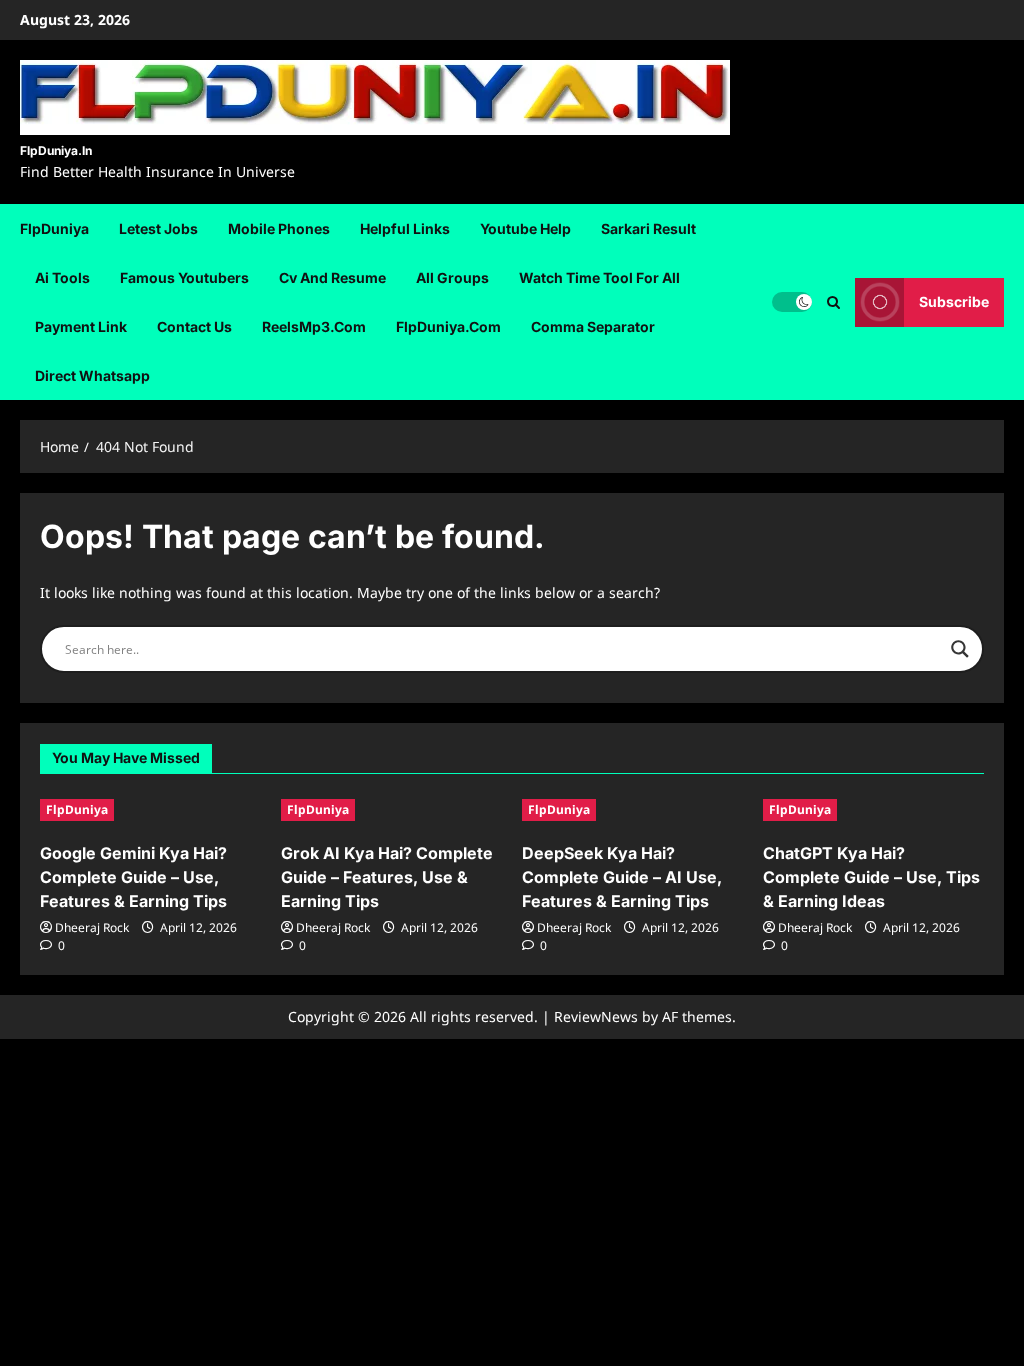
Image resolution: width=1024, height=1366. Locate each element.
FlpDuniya (54, 228)
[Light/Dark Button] (792, 302)
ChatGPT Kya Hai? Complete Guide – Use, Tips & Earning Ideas (871, 877)
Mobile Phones (279, 228)
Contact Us (194, 326)
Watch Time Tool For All (599, 277)
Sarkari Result (648, 228)
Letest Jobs (158, 228)
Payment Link (81, 326)
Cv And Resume (332, 277)
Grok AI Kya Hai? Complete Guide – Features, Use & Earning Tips (387, 877)
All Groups (452, 277)
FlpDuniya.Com (448, 326)
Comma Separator (593, 326)
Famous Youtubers (184, 277)
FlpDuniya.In (56, 150)
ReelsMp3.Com (314, 326)
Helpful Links (405, 228)
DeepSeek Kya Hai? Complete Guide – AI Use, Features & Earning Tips (622, 877)
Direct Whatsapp (92, 375)
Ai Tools (62, 277)
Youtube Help (525, 228)
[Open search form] (833, 301)
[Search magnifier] (960, 649)
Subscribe (954, 301)
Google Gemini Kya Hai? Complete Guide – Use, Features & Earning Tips (133, 877)
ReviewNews (596, 1016)
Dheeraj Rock (92, 927)
